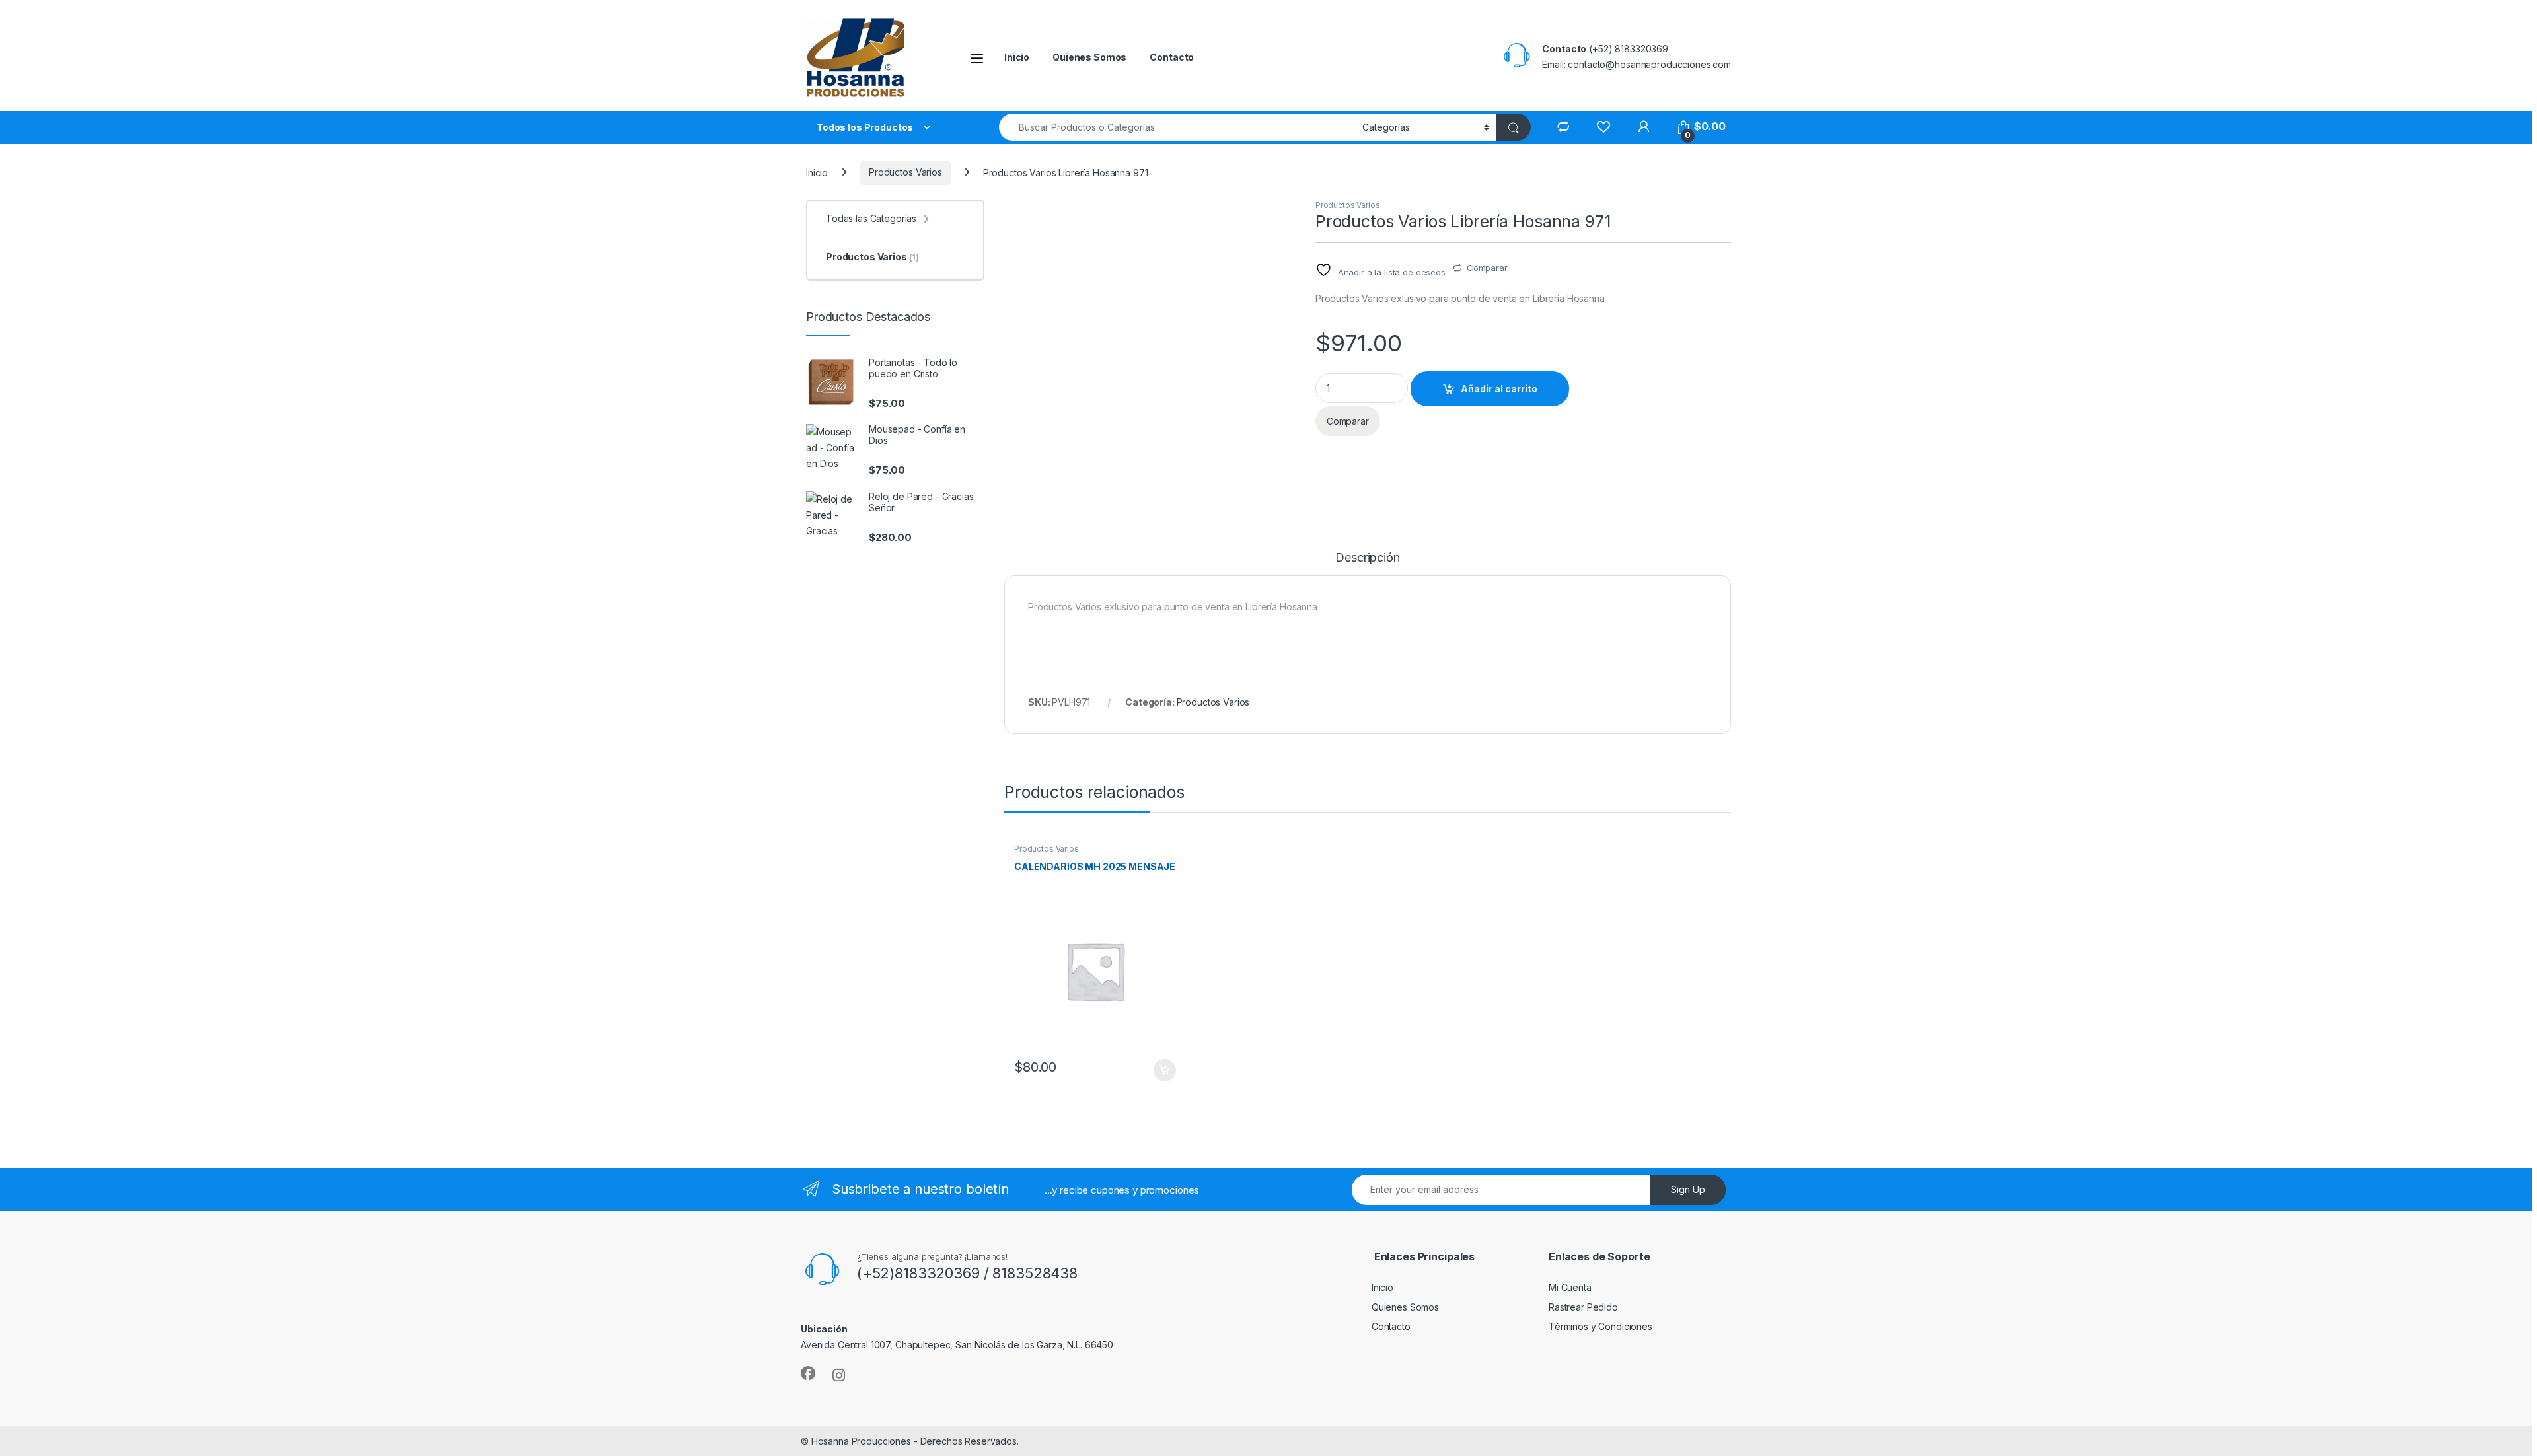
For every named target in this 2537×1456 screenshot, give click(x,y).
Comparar (1487, 268)
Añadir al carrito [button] (1162, 1070)
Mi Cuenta (1570, 1287)
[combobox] (1177, 127)
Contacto (1172, 57)
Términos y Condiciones (1600, 1326)
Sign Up (1688, 1189)
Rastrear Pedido (1583, 1307)
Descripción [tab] (1367, 558)
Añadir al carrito (1499, 389)
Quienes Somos (1089, 57)
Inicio (1017, 57)
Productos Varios (905, 172)
